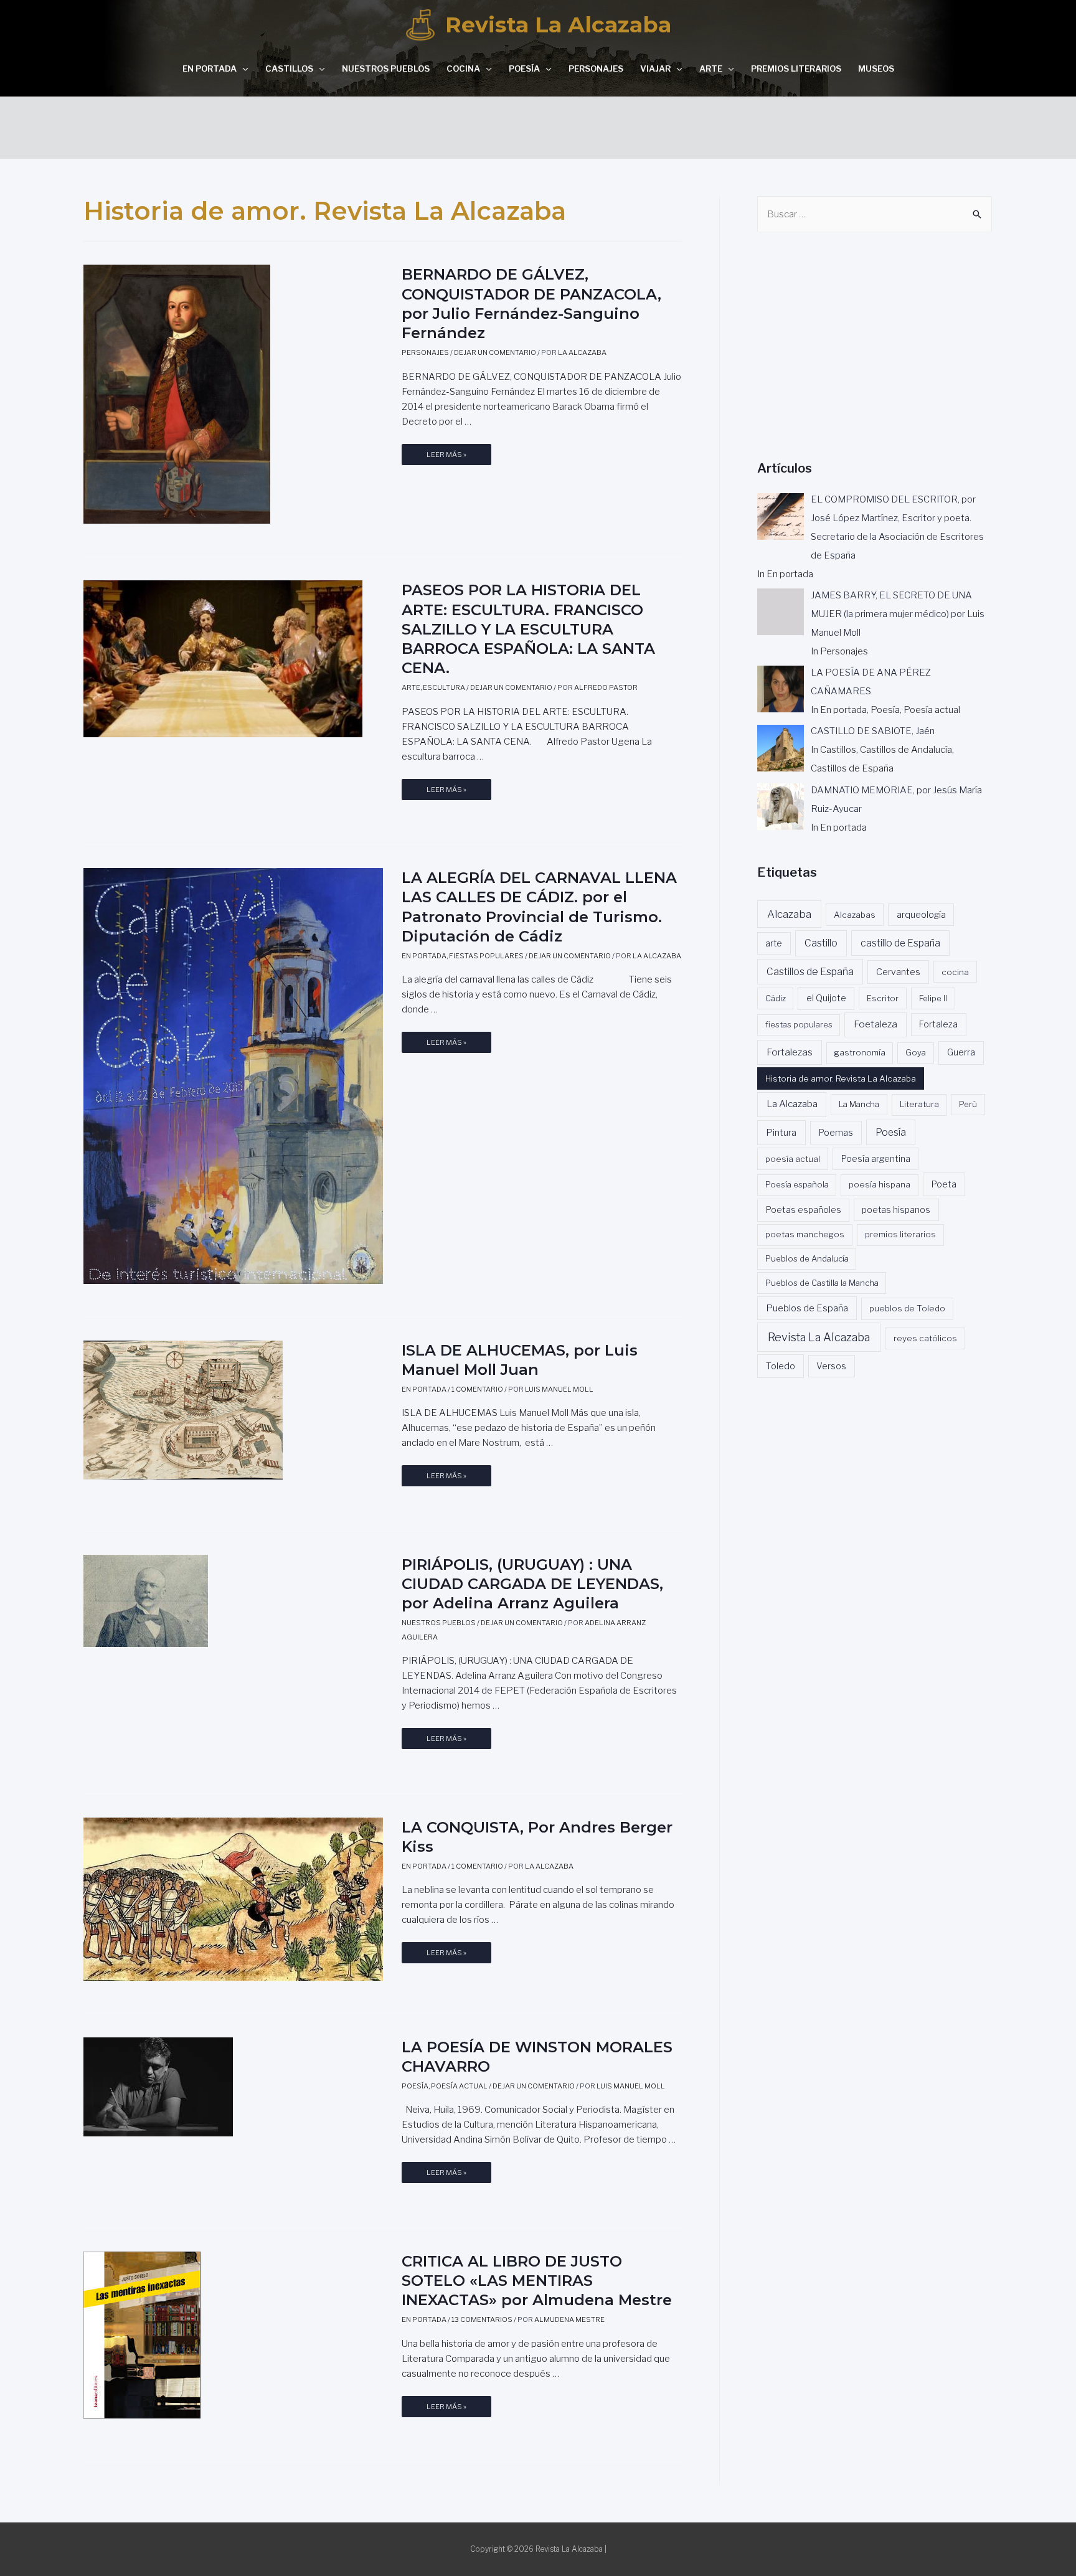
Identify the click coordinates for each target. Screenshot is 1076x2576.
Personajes (596, 68)
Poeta (944, 1184)
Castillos (289, 68)
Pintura (781, 1133)
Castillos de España (810, 972)
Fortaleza (938, 1024)
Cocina (463, 68)
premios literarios (900, 1234)
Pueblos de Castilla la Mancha (822, 1283)
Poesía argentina (876, 1159)
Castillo (821, 943)
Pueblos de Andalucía (807, 1258)
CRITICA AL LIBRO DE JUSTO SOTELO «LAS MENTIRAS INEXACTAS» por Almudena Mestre (537, 2281)
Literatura (919, 1104)
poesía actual (793, 1159)
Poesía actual (459, 2086)
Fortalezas (790, 1052)
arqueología (921, 915)
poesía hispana (880, 1184)
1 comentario (477, 1389)
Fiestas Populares (486, 956)
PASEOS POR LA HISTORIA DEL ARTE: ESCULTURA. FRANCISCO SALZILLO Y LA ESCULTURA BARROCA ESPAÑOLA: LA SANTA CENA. (528, 629)
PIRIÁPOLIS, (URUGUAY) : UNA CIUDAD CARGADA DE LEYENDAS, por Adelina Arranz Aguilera (532, 1584)
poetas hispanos (896, 1210)
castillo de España (900, 943)
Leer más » (446, 458)
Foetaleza (875, 1024)
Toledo (781, 1366)
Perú (968, 1104)
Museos (876, 68)
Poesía (524, 68)
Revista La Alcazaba (558, 25)
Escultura (444, 687)
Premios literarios (796, 68)
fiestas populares (799, 1024)
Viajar (655, 68)
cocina (955, 972)
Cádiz (776, 998)
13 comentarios (482, 2319)
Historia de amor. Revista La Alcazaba (841, 1078)
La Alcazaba (792, 1104)
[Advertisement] (538, 125)
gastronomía (860, 1052)
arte (774, 943)
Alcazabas (855, 915)
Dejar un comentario (495, 352)
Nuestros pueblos (386, 68)
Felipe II (933, 998)
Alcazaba (789, 914)
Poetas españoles (804, 1210)
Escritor (883, 998)
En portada (210, 68)
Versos (831, 1366)
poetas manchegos (805, 1234)
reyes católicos (925, 1338)
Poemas (836, 1133)
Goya (916, 1052)
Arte (711, 68)
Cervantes (898, 972)
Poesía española (797, 1184)
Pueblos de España (807, 1308)
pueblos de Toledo (907, 1308)
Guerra (961, 1052)
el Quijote (826, 998)
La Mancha (859, 1104)
